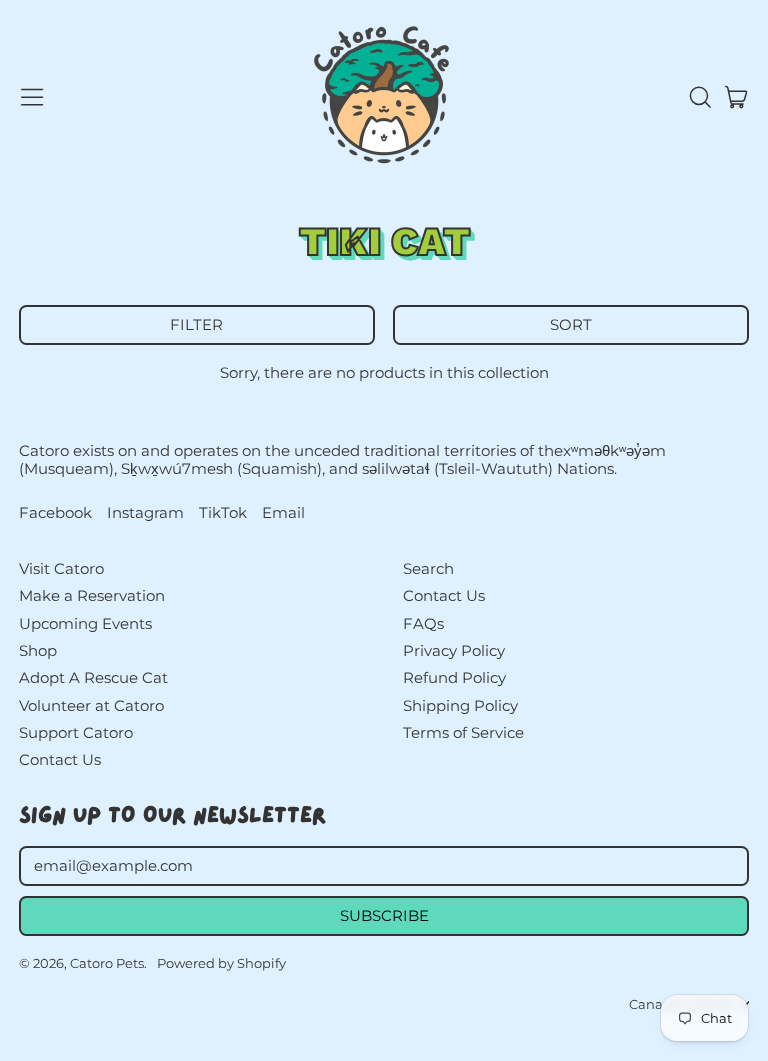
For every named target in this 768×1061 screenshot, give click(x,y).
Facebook (55, 513)
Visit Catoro (61, 568)
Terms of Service (463, 732)
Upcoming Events (85, 623)
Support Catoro (76, 732)
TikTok (223, 513)
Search (428, 568)
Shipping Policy (460, 705)
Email (283, 513)
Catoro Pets (107, 963)
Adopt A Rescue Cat (93, 677)
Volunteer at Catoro (91, 705)
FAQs (423, 623)
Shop (38, 650)
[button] (699, 97)
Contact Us (60, 759)
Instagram (145, 513)
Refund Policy (454, 677)
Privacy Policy (454, 650)
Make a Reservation (92, 595)
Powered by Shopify (221, 963)
